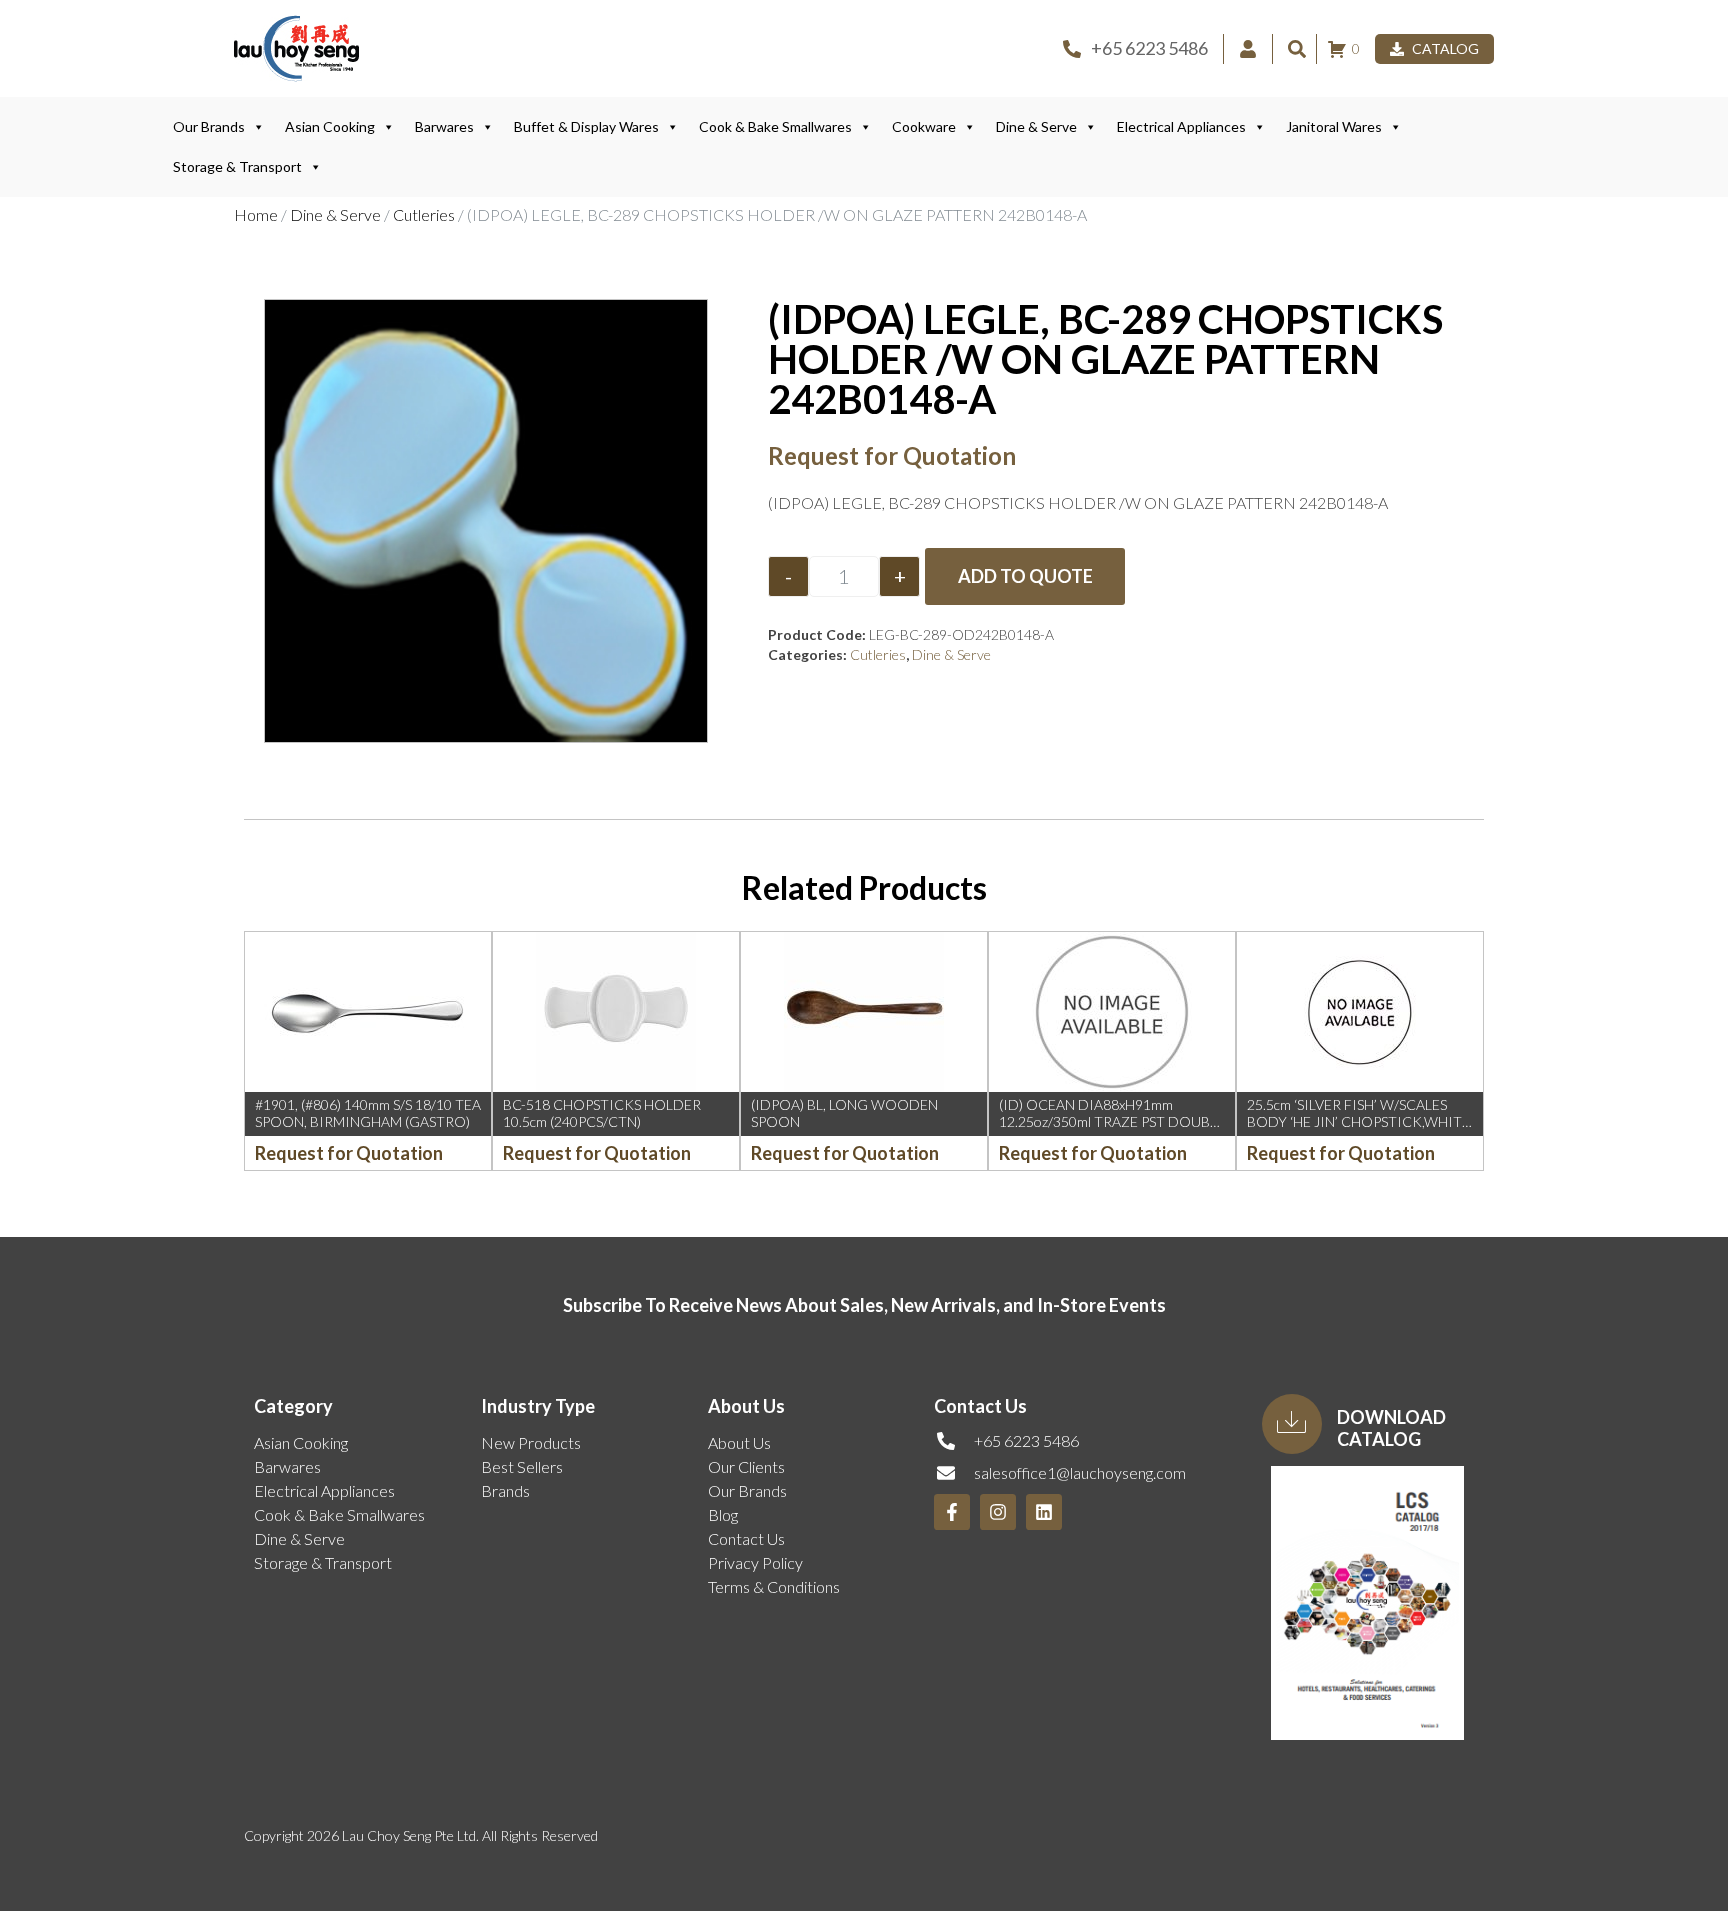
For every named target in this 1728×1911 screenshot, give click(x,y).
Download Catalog (1391, 1428)
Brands (505, 1490)
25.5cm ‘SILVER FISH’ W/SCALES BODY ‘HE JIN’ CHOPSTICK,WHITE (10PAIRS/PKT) (1358, 1121)
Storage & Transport (237, 166)
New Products (531, 1442)
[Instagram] (998, 1512)
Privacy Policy (755, 1562)
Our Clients (746, 1466)
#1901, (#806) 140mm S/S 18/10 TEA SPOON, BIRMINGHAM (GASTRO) (368, 1113)
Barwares (444, 126)
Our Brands (209, 126)
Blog (723, 1514)
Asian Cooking (330, 126)
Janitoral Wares (1334, 126)
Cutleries (424, 214)
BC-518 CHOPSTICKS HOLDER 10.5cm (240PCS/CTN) (602, 1113)
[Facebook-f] (952, 1512)
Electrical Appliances (1181, 126)
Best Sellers (522, 1466)
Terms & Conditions (774, 1586)
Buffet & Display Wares (586, 126)
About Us (739, 1442)
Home (256, 214)
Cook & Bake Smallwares (775, 126)
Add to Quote (1025, 576)
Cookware (924, 126)
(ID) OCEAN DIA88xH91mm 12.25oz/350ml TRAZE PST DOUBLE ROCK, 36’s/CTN (1112, 1121)
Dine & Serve (1036, 126)
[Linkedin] (1044, 1512)
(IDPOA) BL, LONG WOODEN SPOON (844, 1113)
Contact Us (746, 1538)
